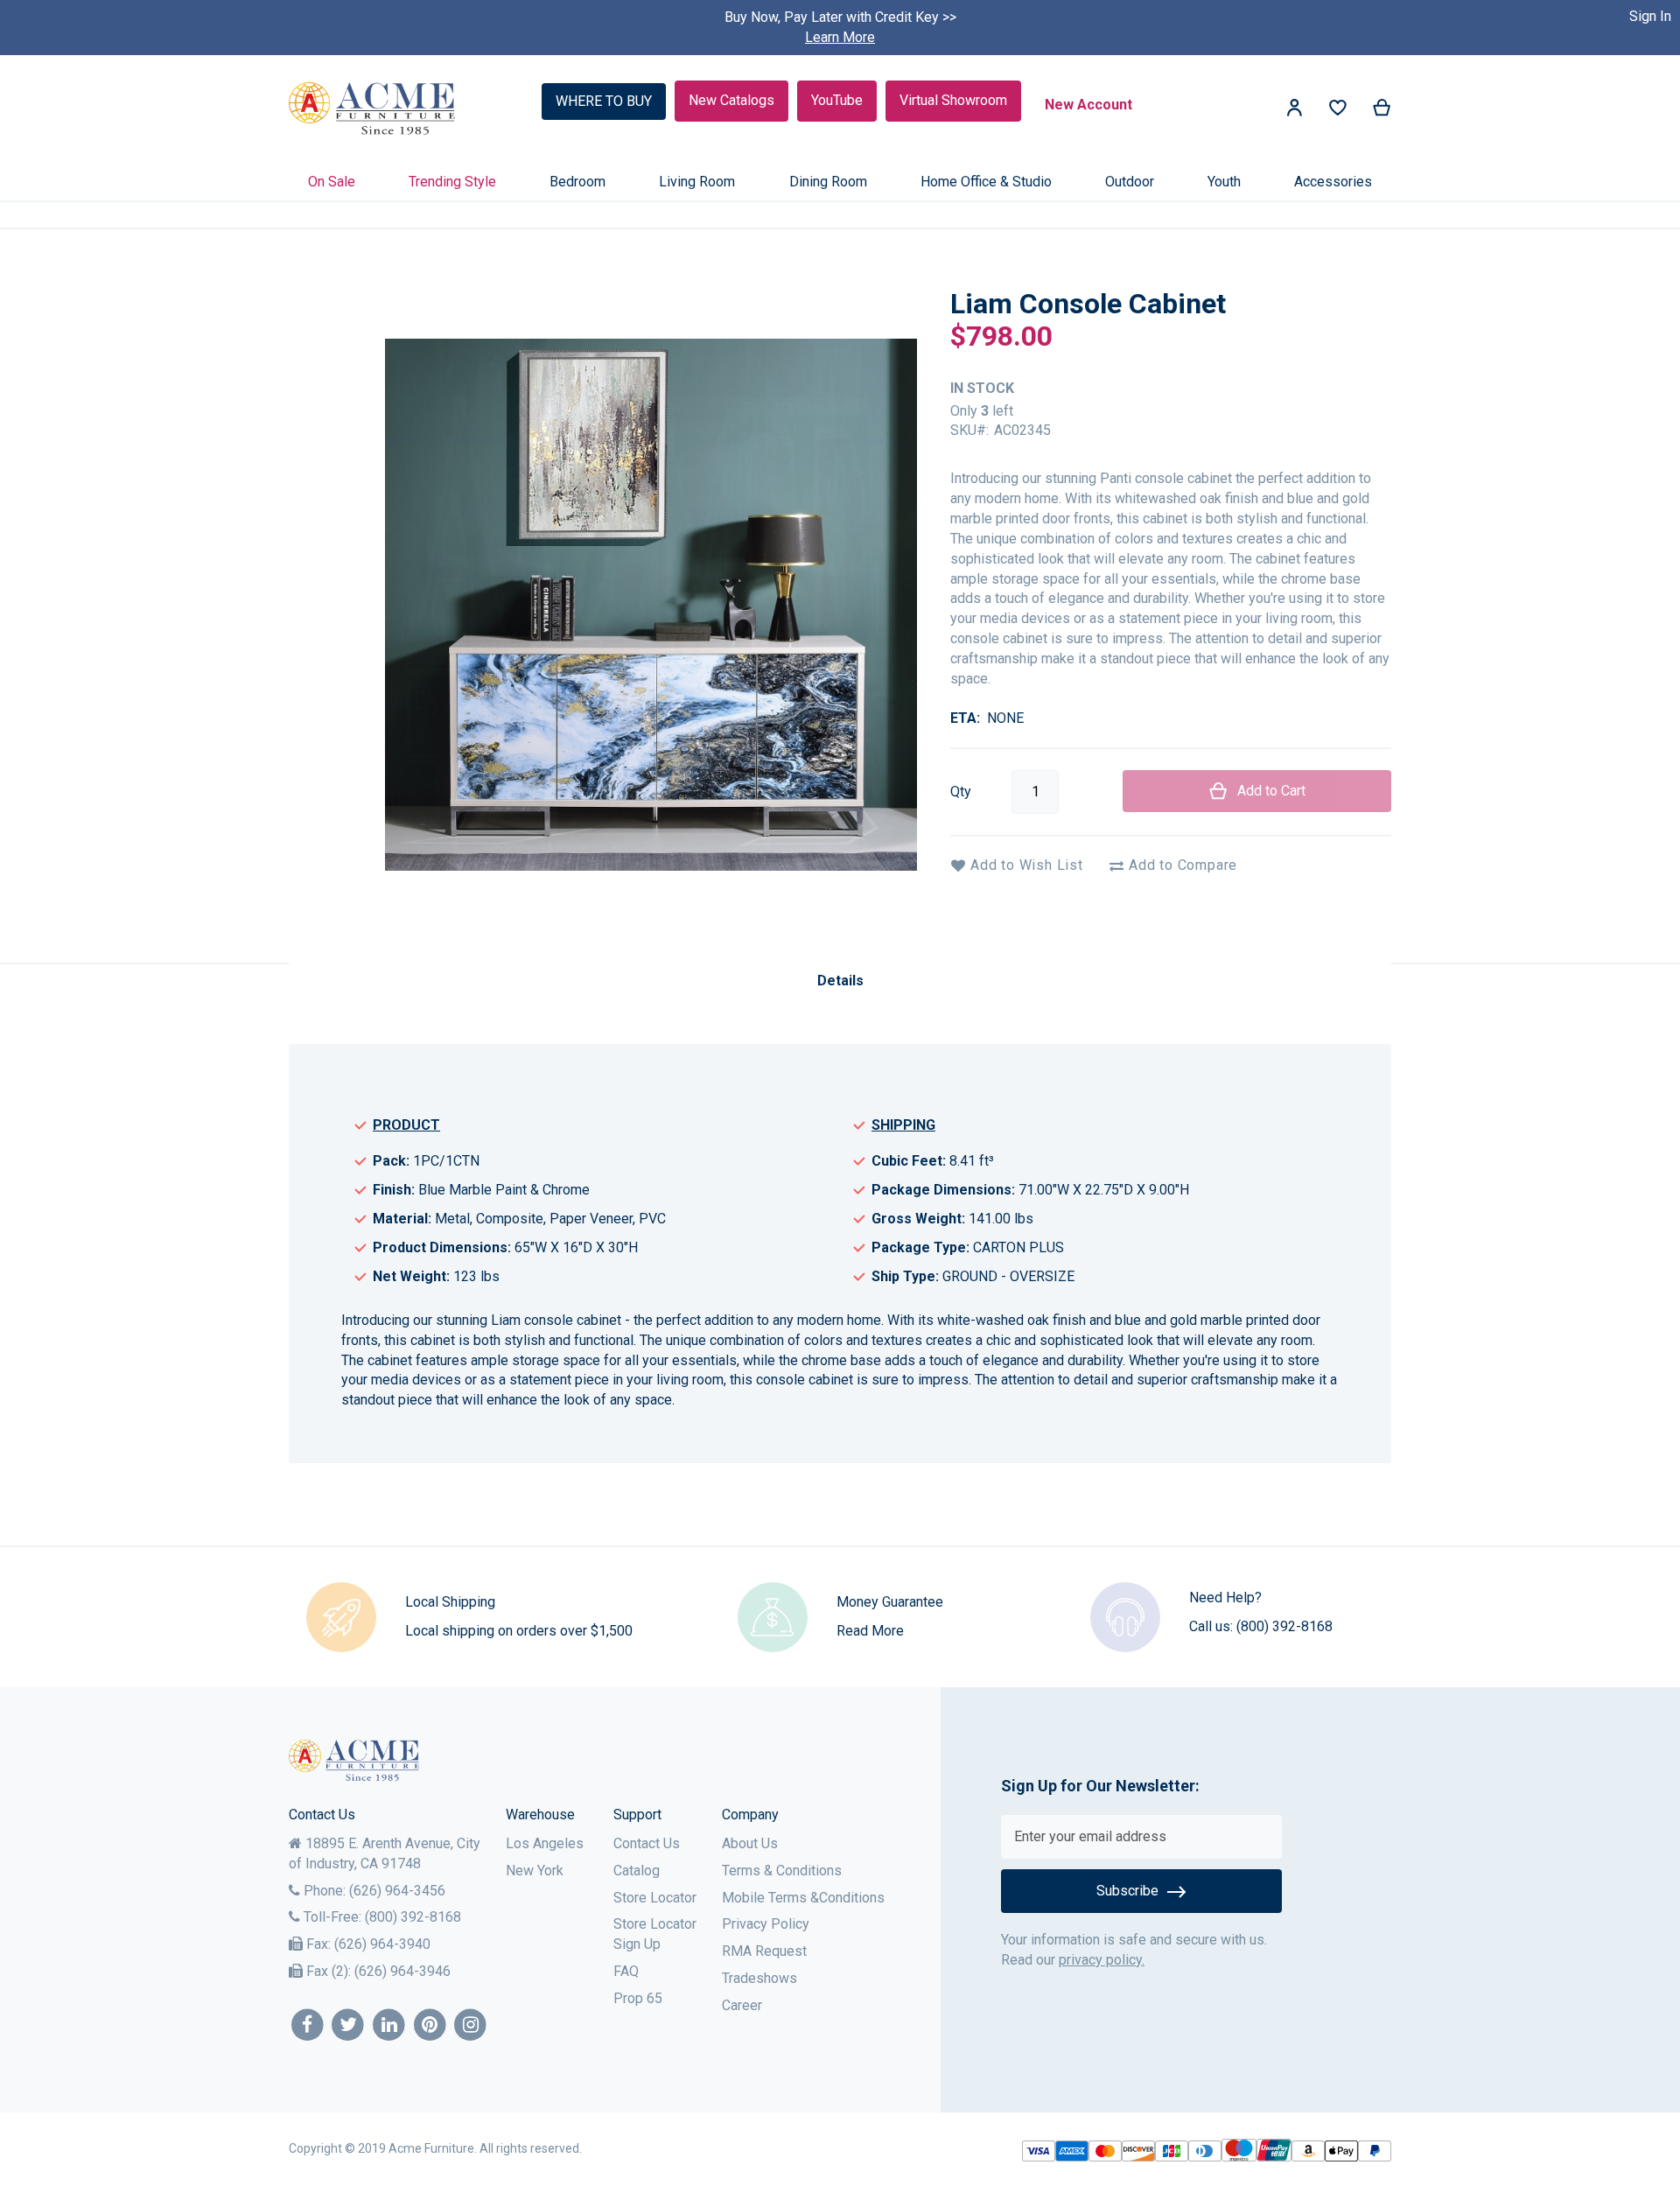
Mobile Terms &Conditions (803, 1898)
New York (535, 1871)
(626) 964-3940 (382, 1944)
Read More (870, 1631)
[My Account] (1294, 111)
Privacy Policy (766, 1924)
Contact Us (647, 1843)
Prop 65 (638, 1998)
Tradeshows (759, 1978)
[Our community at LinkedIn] (389, 2025)
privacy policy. (1102, 1960)
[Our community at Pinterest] (430, 2025)
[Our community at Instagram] (471, 2025)
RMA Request (764, 1951)
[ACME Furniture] (372, 109)
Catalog (637, 1871)
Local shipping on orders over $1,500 (519, 1631)
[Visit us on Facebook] (308, 2025)
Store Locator (655, 1898)
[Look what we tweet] (349, 2025)
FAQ (626, 1971)
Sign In (1650, 16)
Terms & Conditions (782, 1871)
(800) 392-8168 (1284, 1626)
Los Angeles (545, 1843)
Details (840, 981)
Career (742, 2005)
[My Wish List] (1338, 112)
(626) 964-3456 (397, 1891)
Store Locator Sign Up (655, 1934)
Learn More (840, 37)
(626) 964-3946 (402, 1971)
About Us (750, 1843)
